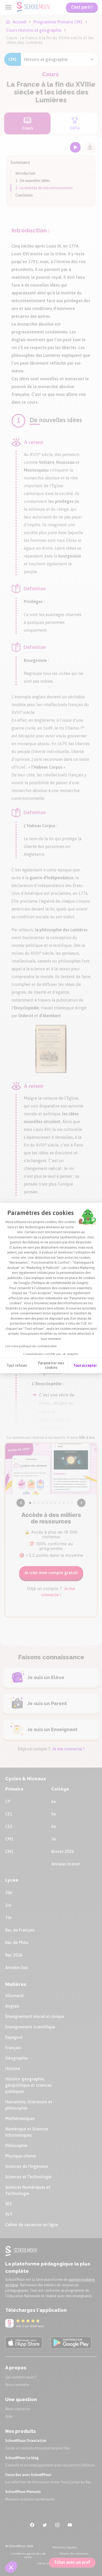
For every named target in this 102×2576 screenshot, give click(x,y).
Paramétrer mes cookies (51, 1365)
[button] (11, 2567)
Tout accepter (85, 1365)
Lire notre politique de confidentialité (31, 1346)
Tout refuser (17, 1365)
